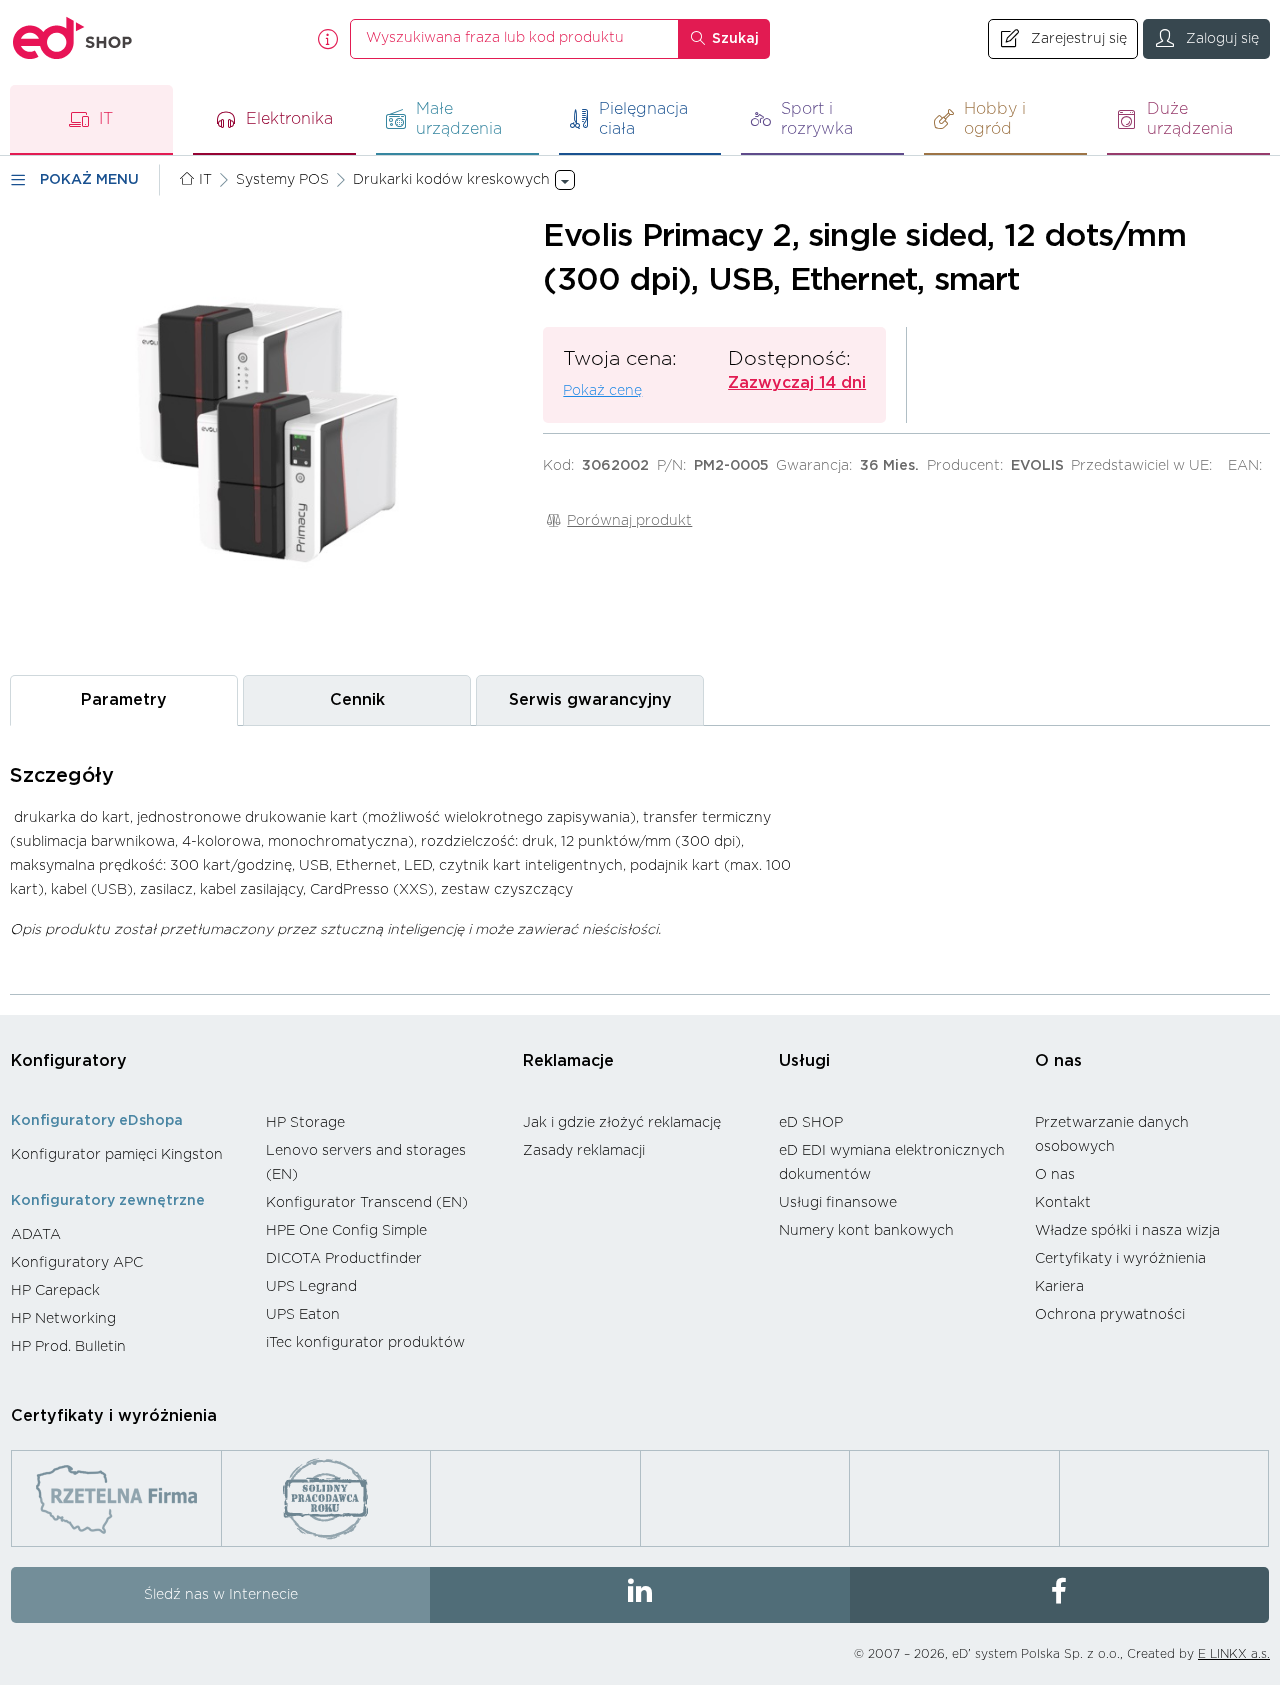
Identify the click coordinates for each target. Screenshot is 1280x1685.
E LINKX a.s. (1234, 1654)
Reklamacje (568, 1061)
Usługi (804, 1061)
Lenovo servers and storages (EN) (366, 1163)
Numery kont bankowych (866, 1231)
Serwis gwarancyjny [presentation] (590, 700)
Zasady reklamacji (584, 1151)
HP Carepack (55, 1291)
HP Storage (305, 1123)
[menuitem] (128, 1155)
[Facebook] (1059, 1595)
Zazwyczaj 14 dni (797, 383)
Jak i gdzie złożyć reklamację (622, 1123)
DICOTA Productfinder (344, 1259)
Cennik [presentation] (357, 700)
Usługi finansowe (838, 1203)
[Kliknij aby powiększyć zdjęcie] (266, 434)
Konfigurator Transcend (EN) (367, 1203)
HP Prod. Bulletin (68, 1347)
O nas (1058, 1061)
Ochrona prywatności (1110, 1315)
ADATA (36, 1235)
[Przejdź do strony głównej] (73, 38)
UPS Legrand (311, 1287)
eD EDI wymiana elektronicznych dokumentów (892, 1163)
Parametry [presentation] (124, 700)
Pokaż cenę (602, 391)
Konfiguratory (69, 1061)
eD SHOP (811, 1123)
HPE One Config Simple (346, 1231)
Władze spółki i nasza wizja (1127, 1231)
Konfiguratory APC (77, 1263)
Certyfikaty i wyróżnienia (1120, 1259)
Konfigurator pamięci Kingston (117, 1155)
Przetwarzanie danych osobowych (1112, 1135)
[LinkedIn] (639, 1595)
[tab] (124, 700)
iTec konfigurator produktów (365, 1343)
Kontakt (1063, 1203)
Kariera (1059, 1287)
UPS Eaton (303, 1315)
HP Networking (63, 1319)
